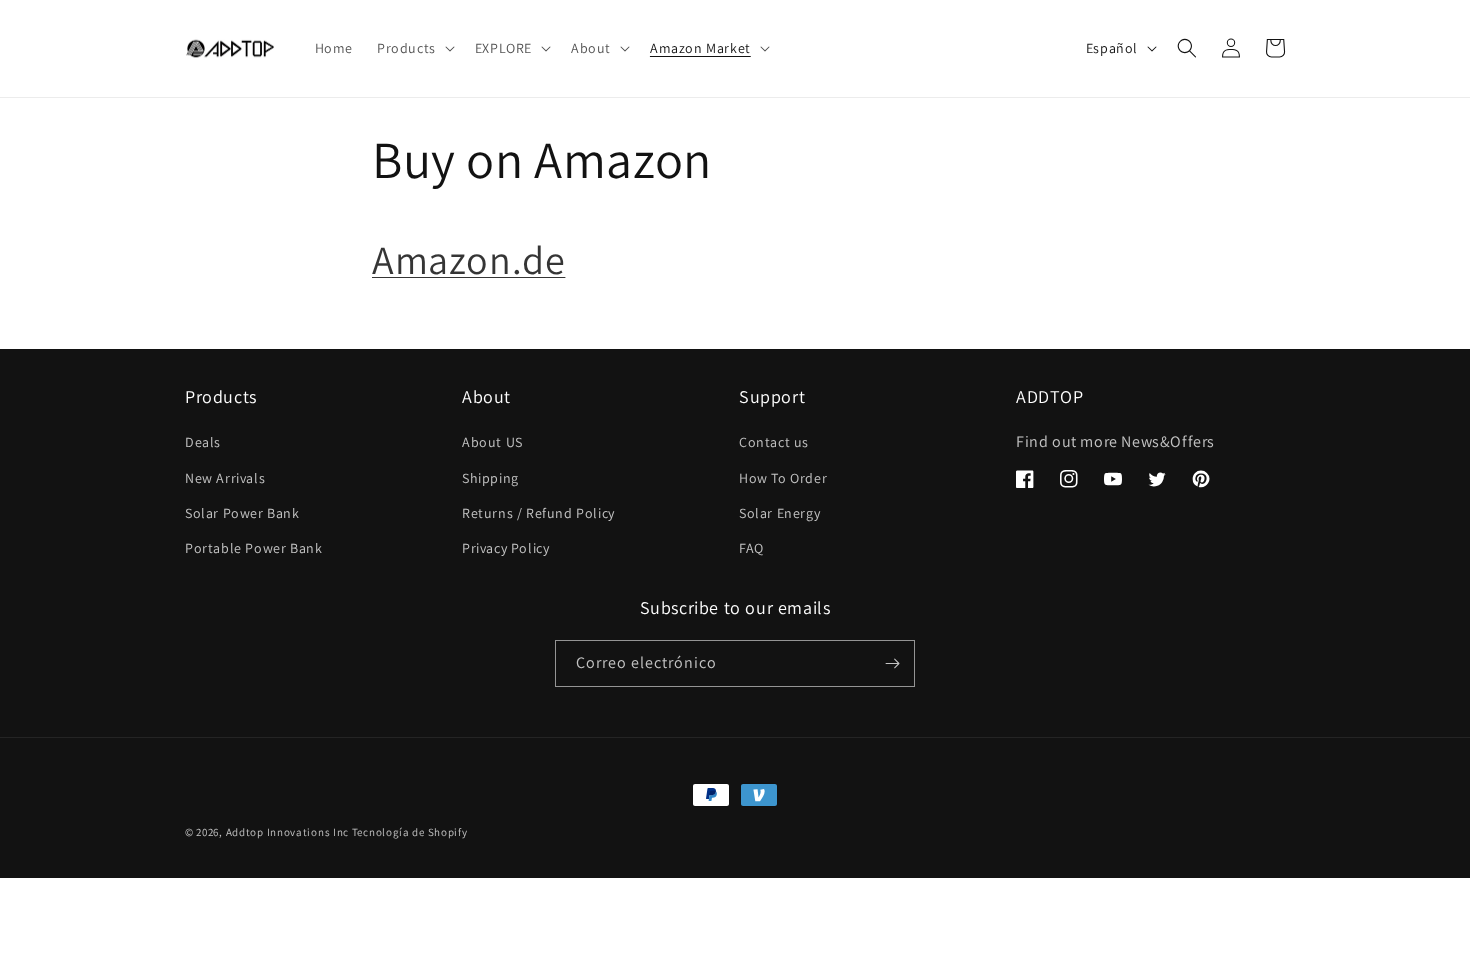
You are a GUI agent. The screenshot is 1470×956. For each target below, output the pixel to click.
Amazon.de (468, 259)
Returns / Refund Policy (538, 513)
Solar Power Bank (242, 513)
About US (492, 442)
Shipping (490, 478)
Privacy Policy (505, 548)
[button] (414, 48)
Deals (203, 442)
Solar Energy (779, 513)
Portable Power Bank (253, 548)
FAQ (751, 548)
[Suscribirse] (892, 663)
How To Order (783, 478)
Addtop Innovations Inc (287, 832)
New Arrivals (225, 478)
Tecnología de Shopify (410, 832)
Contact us (774, 442)
